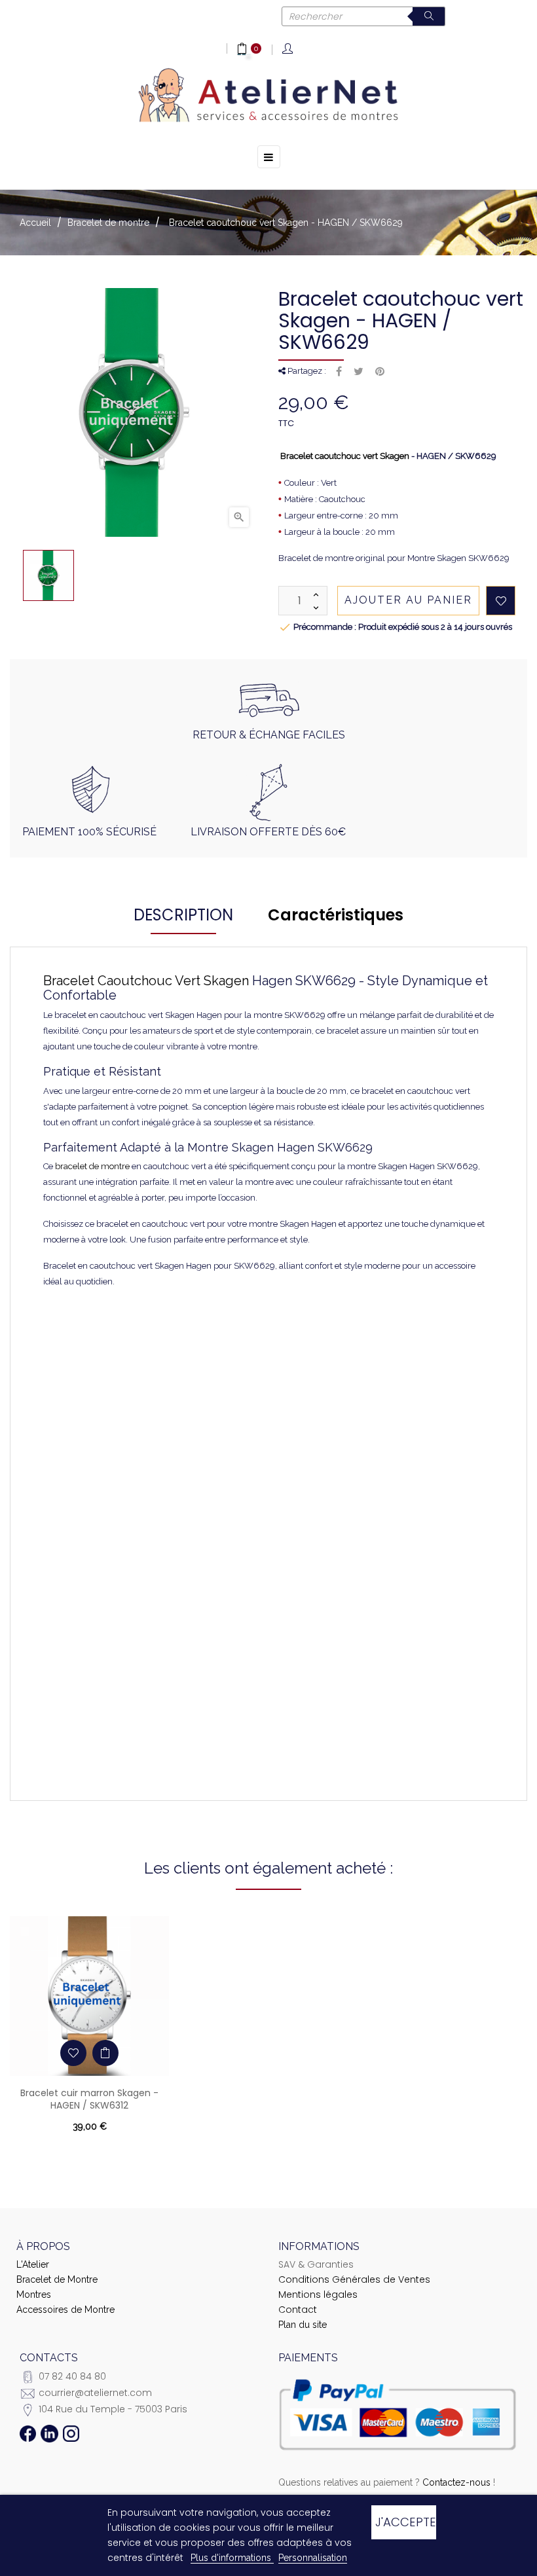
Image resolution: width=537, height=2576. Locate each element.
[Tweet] (359, 372)
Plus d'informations (232, 2558)
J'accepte (405, 2522)
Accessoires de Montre (65, 2310)
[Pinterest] (380, 372)
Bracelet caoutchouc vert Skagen (345, 456)
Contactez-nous (456, 2482)
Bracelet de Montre (57, 2279)
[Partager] (339, 372)
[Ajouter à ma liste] (501, 601)
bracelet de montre (92, 1166)
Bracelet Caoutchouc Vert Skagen (146, 981)
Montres (34, 2295)
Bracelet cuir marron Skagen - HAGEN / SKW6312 (89, 2099)
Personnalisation (313, 2558)
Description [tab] (183, 915)
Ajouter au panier (408, 600)
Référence (122, 1324)
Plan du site (303, 2325)
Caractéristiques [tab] (336, 915)
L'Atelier (33, 2264)
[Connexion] (288, 49)
